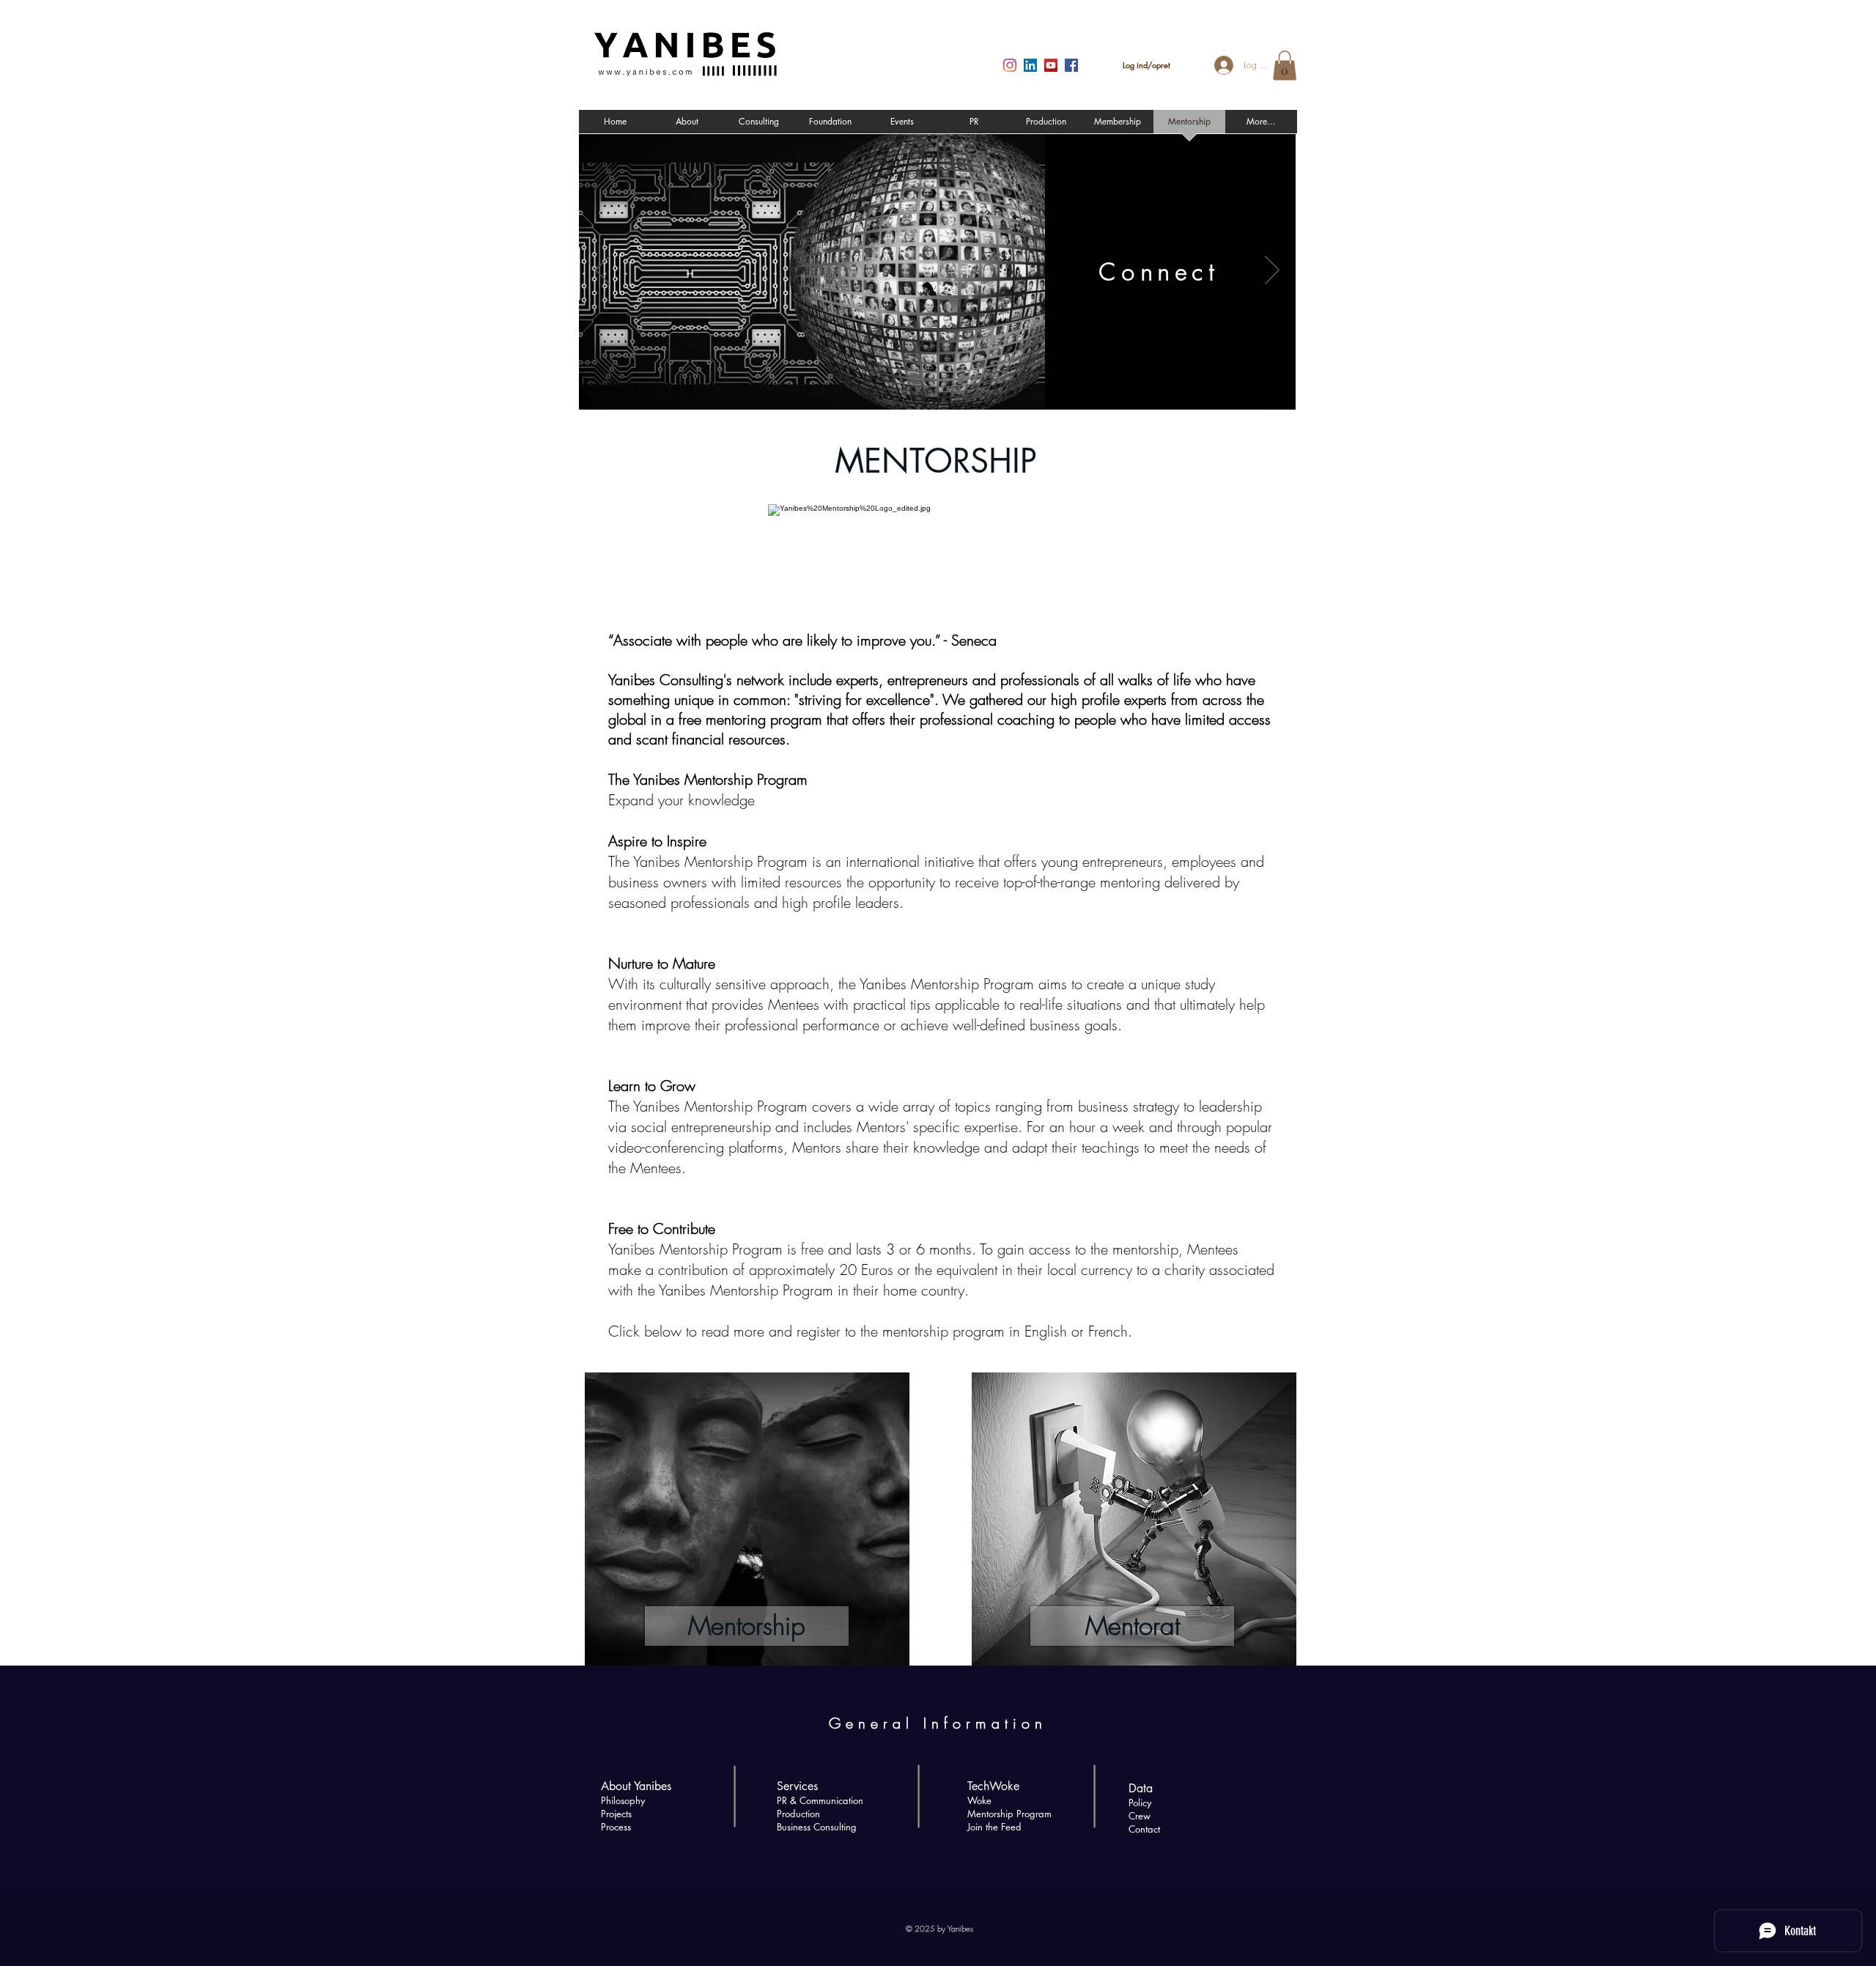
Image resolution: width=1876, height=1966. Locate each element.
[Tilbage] (602, 271)
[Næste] (1272, 271)
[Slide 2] (937, 391)
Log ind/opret (1146, 65)
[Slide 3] (956, 390)
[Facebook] (1071, 65)
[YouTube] (1051, 65)
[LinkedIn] (1030, 65)
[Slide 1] (918, 391)
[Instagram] (1010, 65)
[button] (1285, 66)
